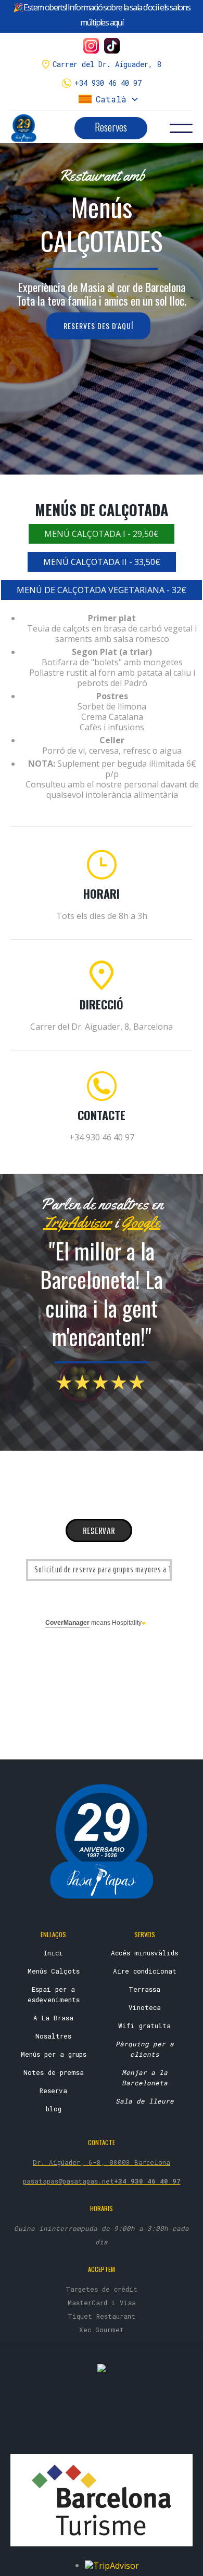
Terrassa (144, 1989)
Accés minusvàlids (144, 1953)
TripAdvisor (77, 1222)
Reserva (53, 2091)
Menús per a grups (54, 2054)
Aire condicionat (145, 1971)
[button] (109, 99)
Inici (53, 1953)
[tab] (102, 534)
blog (54, 2109)
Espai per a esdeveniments (54, 1994)
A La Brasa (53, 2018)
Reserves (111, 127)
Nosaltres (53, 2036)
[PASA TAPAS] (102, 2368)
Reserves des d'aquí (98, 326)
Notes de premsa (54, 2072)
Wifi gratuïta (144, 2026)
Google (141, 1222)
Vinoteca (145, 2007)
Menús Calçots (54, 1971)
